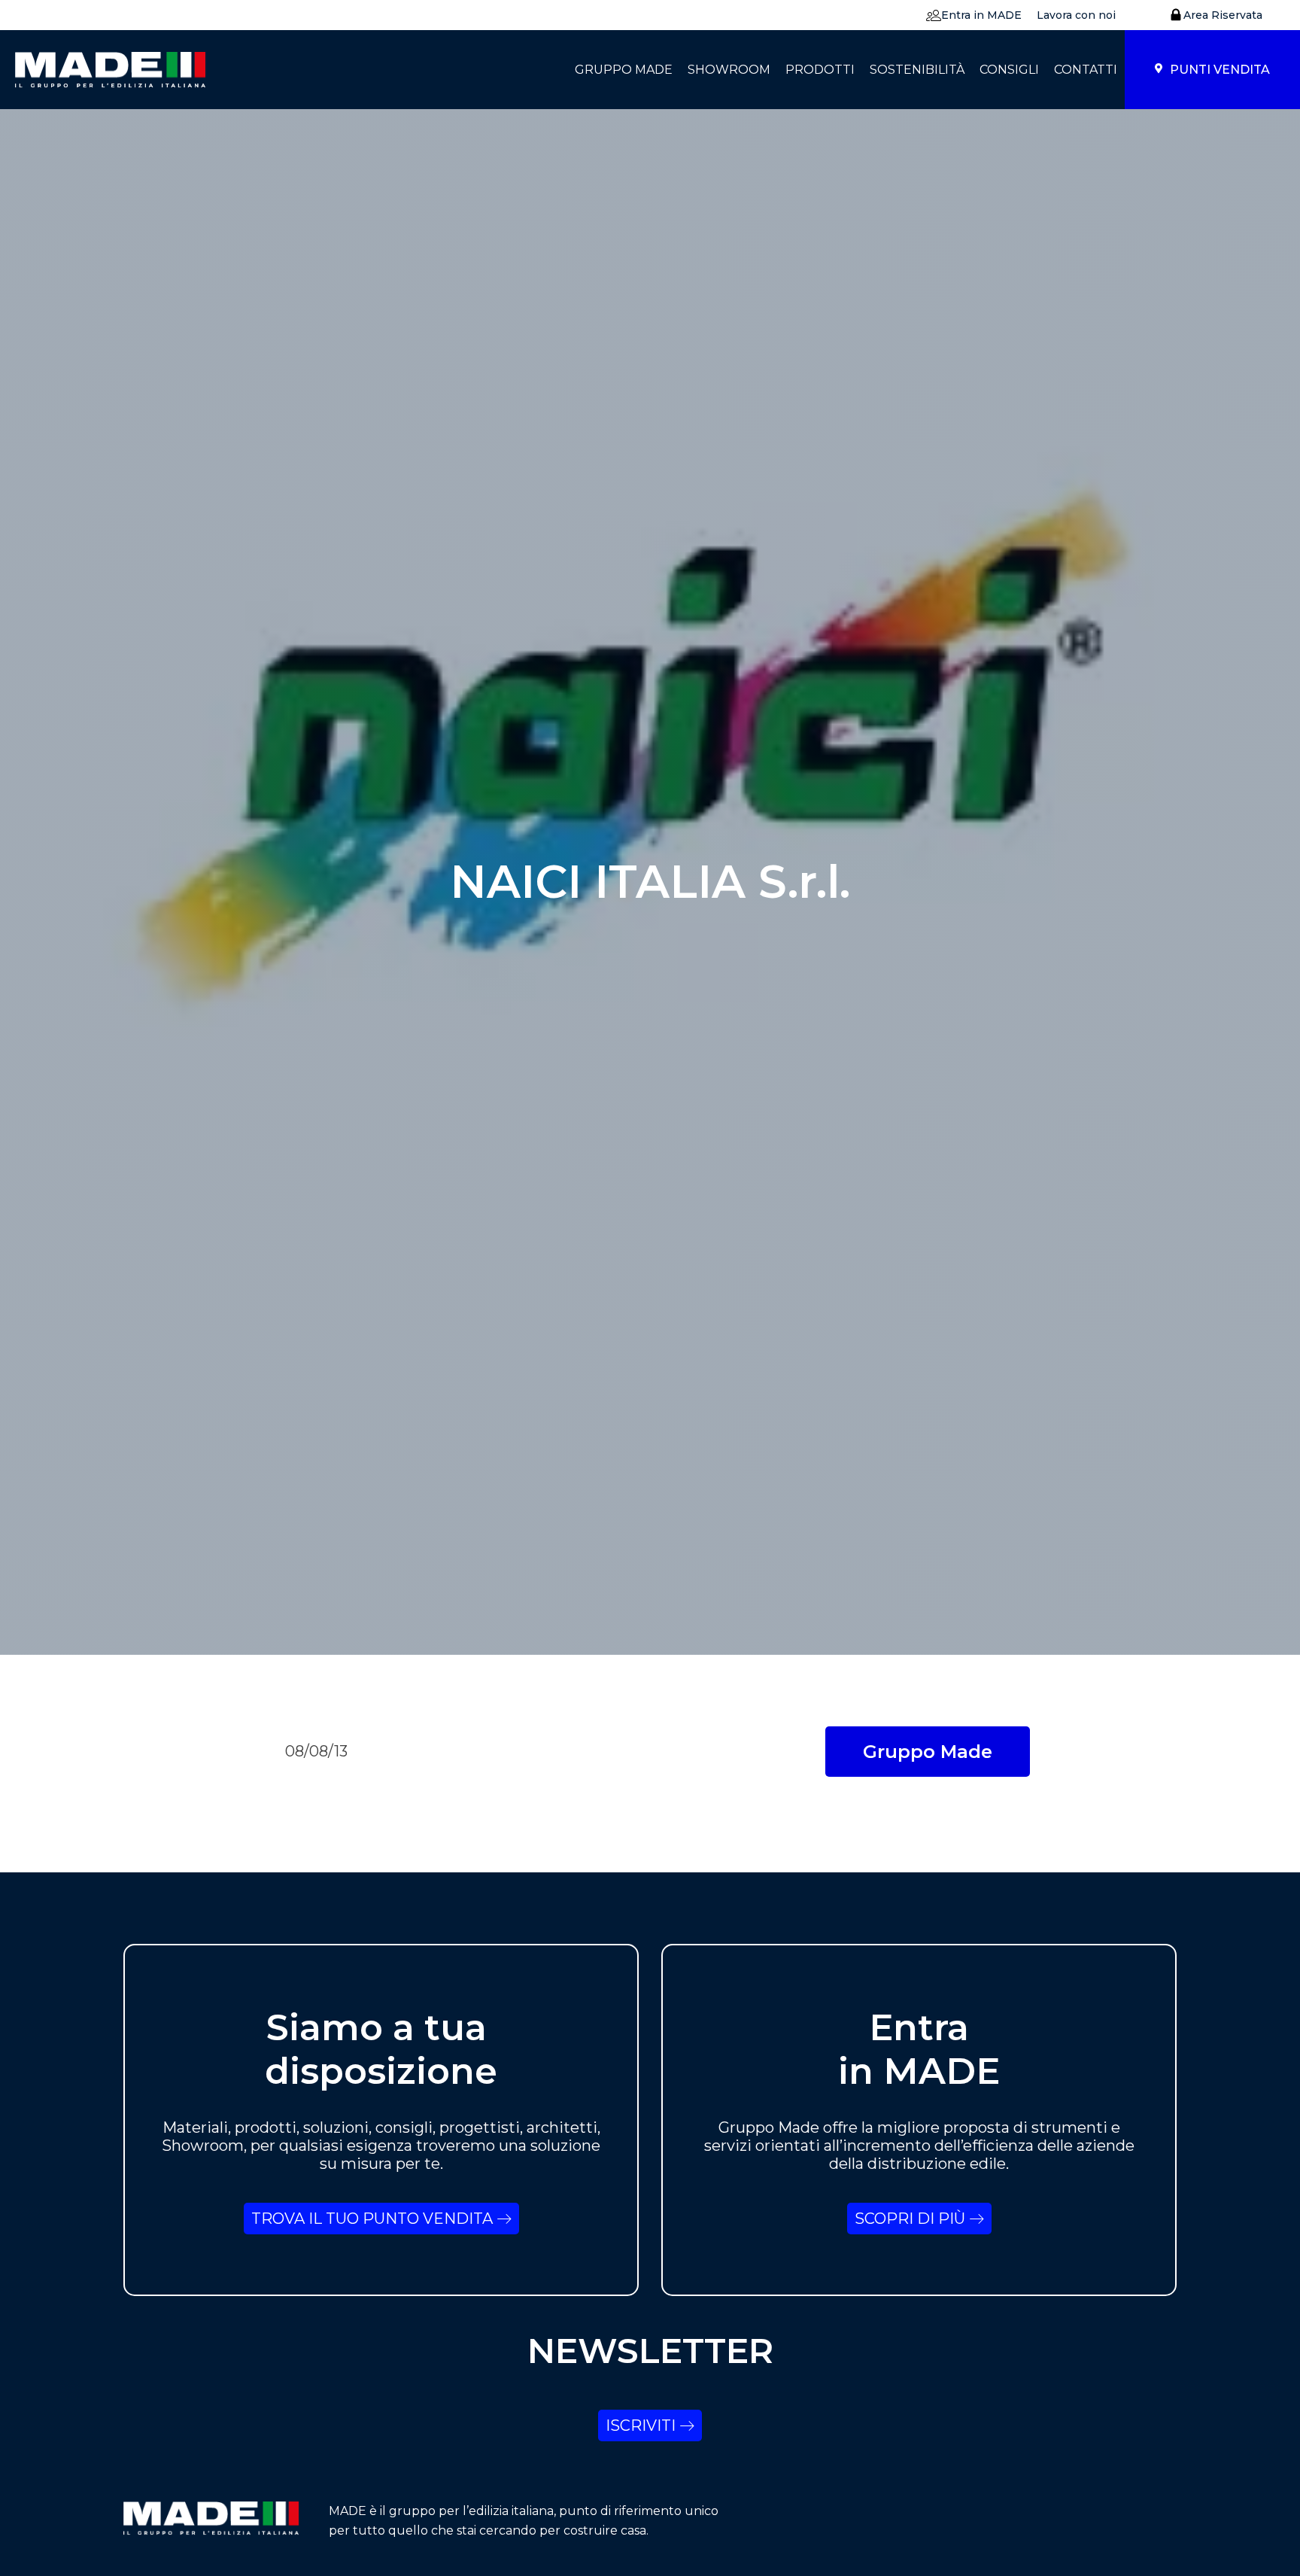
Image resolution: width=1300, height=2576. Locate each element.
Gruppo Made (928, 1752)
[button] (970, 15)
